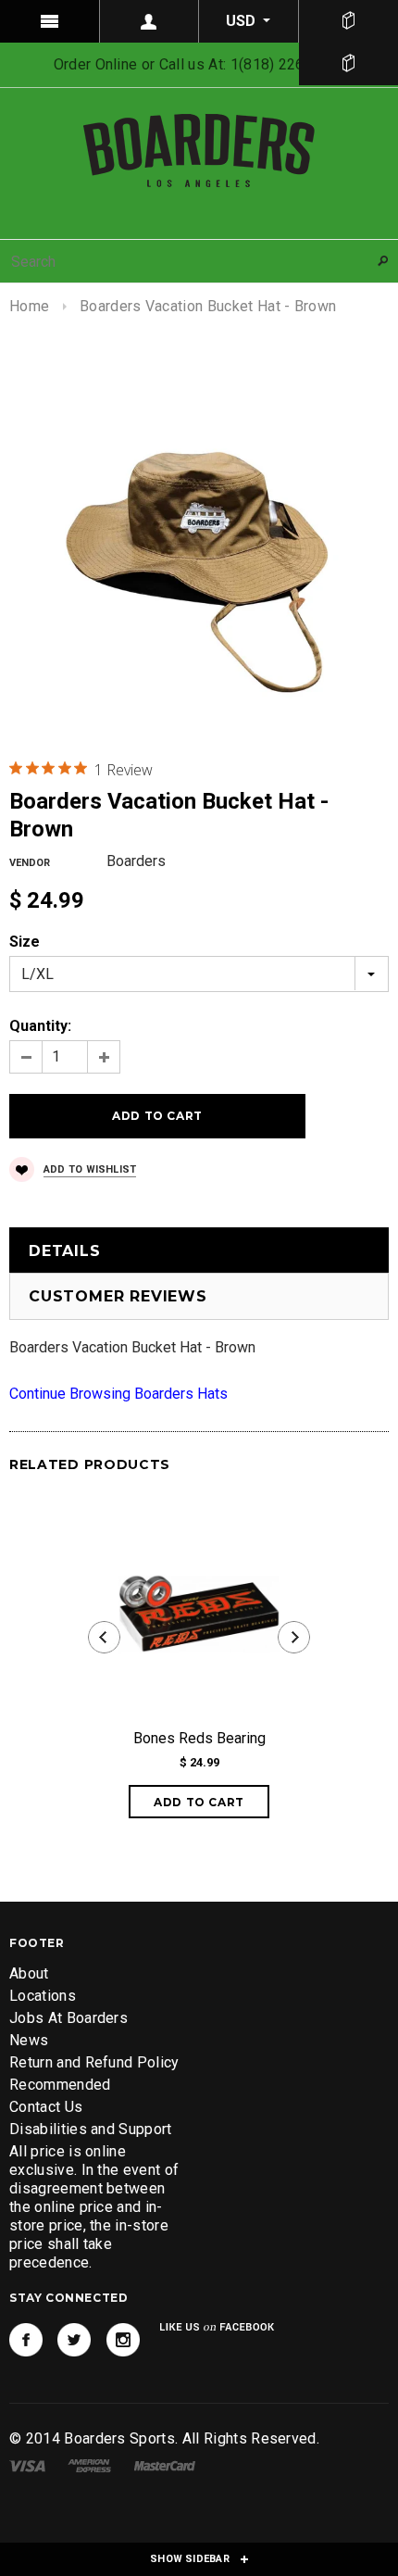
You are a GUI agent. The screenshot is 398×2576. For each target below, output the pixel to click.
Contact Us (46, 2107)
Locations (43, 1996)
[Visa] (27, 2464)
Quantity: (40, 1026)
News (29, 2040)
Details (65, 1251)
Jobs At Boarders (68, 2018)
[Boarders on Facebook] (26, 2340)
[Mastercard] (165, 2464)
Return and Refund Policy (94, 2062)
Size (25, 942)
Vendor (30, 863)
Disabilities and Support (91, 2129)
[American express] (89, 2464)
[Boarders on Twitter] (74, 2340)
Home (29, 306)
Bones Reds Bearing (199, 1738)
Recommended (60, 2085)
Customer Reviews (118, 1296)
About (29, 1973)
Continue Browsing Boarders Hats (118, 1394)
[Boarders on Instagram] (123, 2340)
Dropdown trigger (150, 21)
